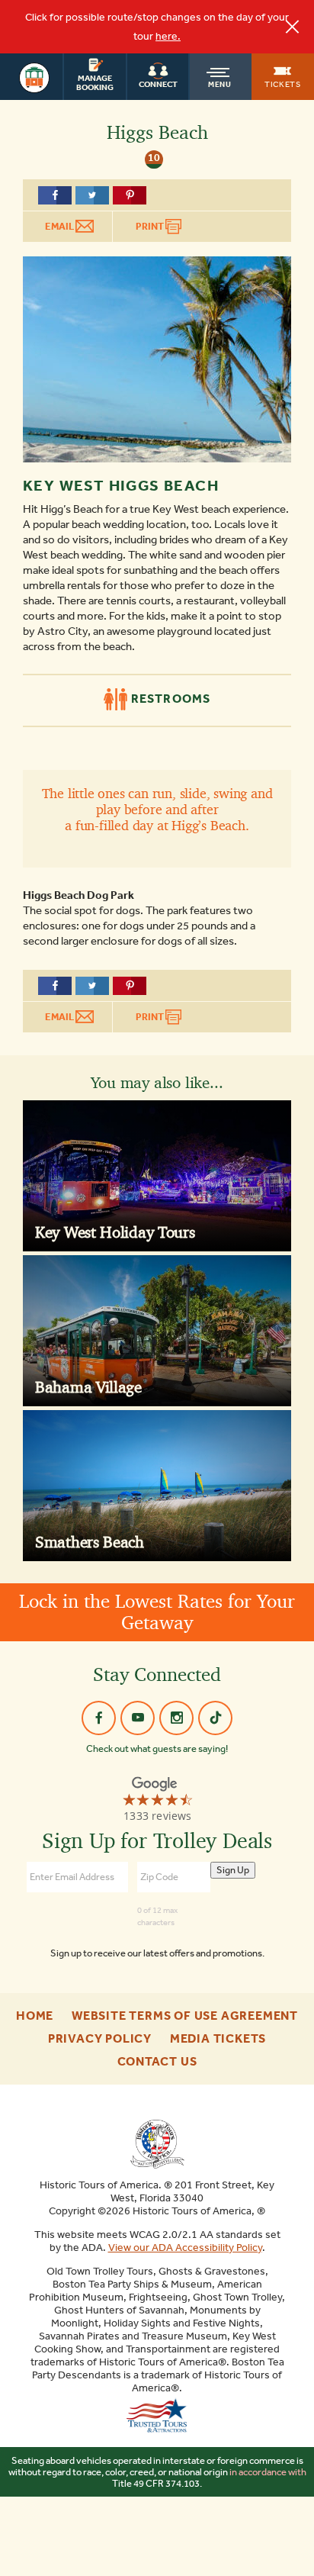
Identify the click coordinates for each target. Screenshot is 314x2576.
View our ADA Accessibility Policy (185, 2248)
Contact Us (157, 2062)
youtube (138, 1718)
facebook (99, 1718)
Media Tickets (218, 2039)
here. (168, 36)
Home (35, 2016)
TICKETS (283, 84)
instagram (176, 1718)
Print (151, 226)
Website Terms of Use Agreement (185, 2016)
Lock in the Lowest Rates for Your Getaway (157, 1612)
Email (60, 226)
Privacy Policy (100, 2039)
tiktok (215, 1718)
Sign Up (233, 1870)
